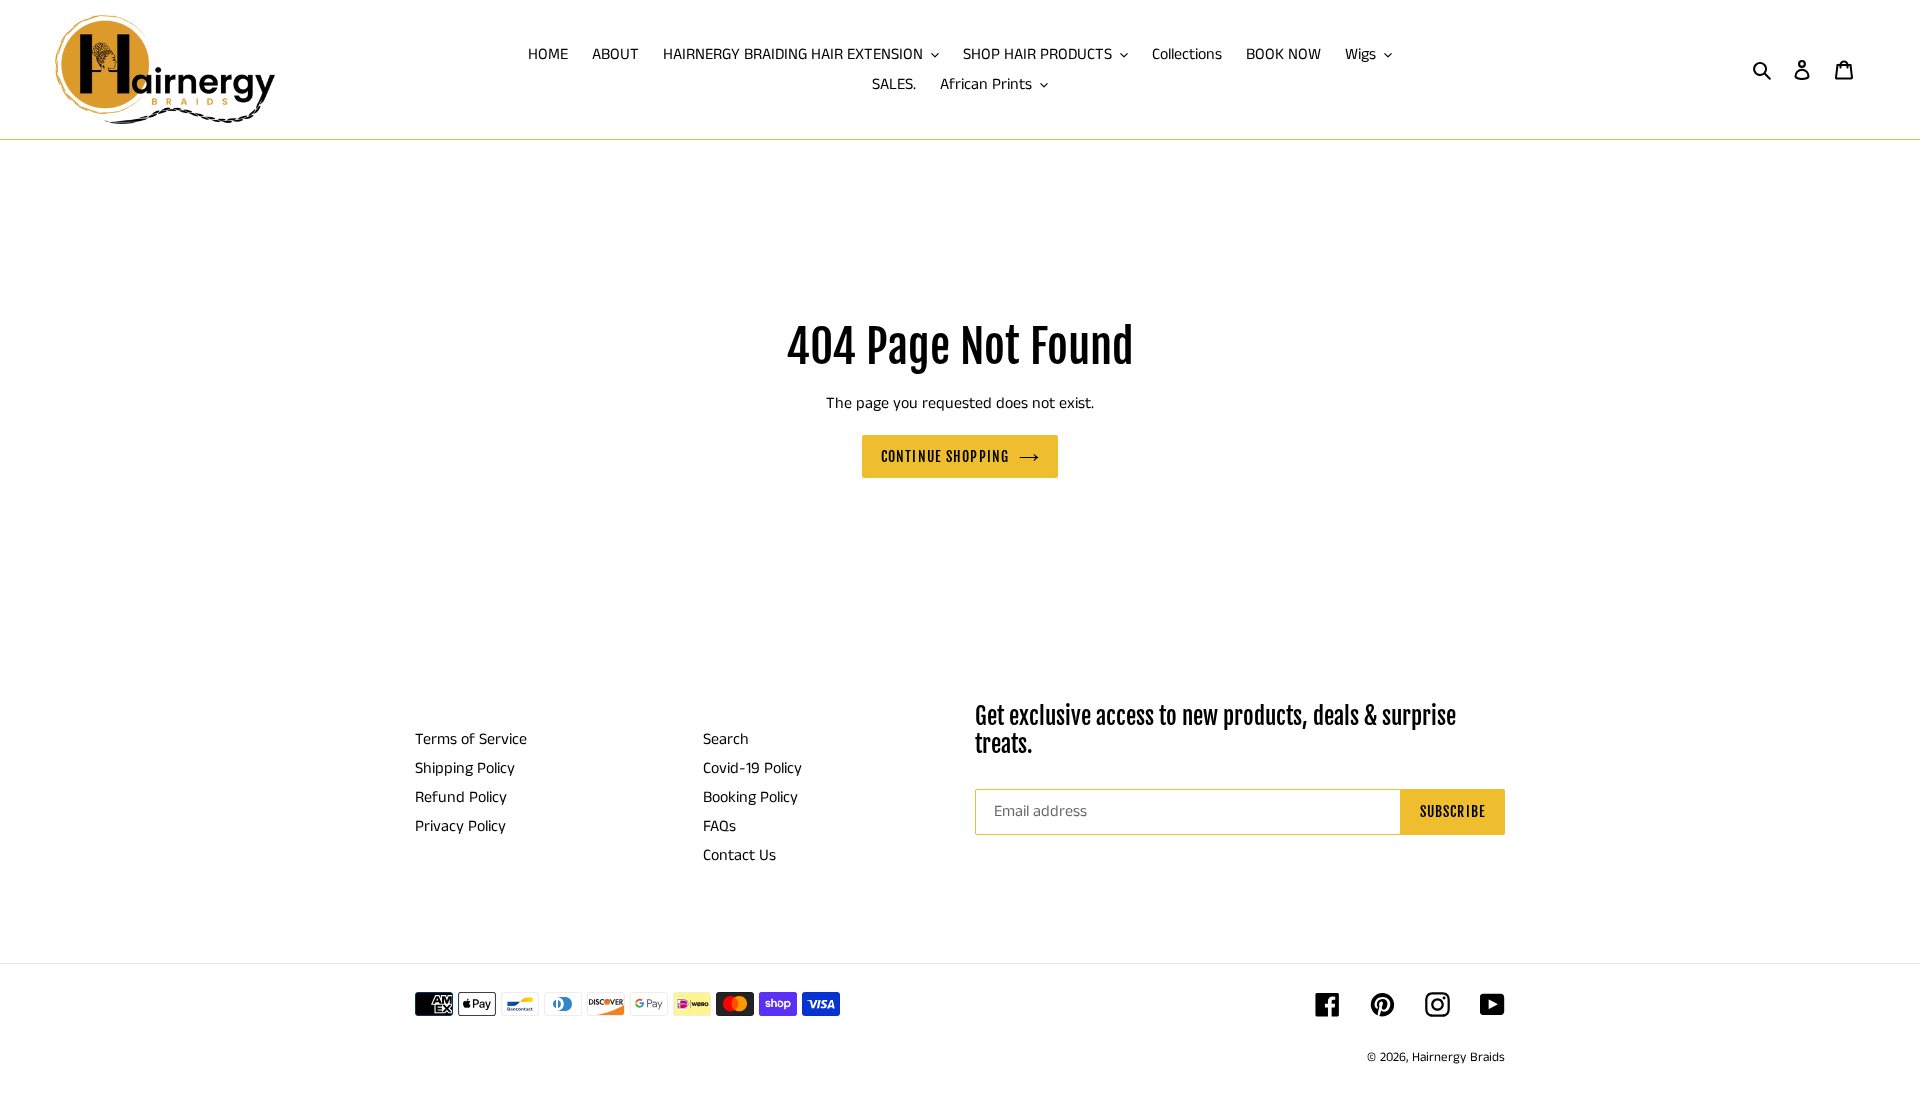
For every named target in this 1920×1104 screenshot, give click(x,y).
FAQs (719, 826)
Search (726, 739)
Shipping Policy (465, 768)
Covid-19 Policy (752, 768)
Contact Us (739, 855)
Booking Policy (750, 797)
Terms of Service (471, 739)
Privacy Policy (460, 826)
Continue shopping (945, 456)
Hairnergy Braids (1458, 1057)
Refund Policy (461, 797)
